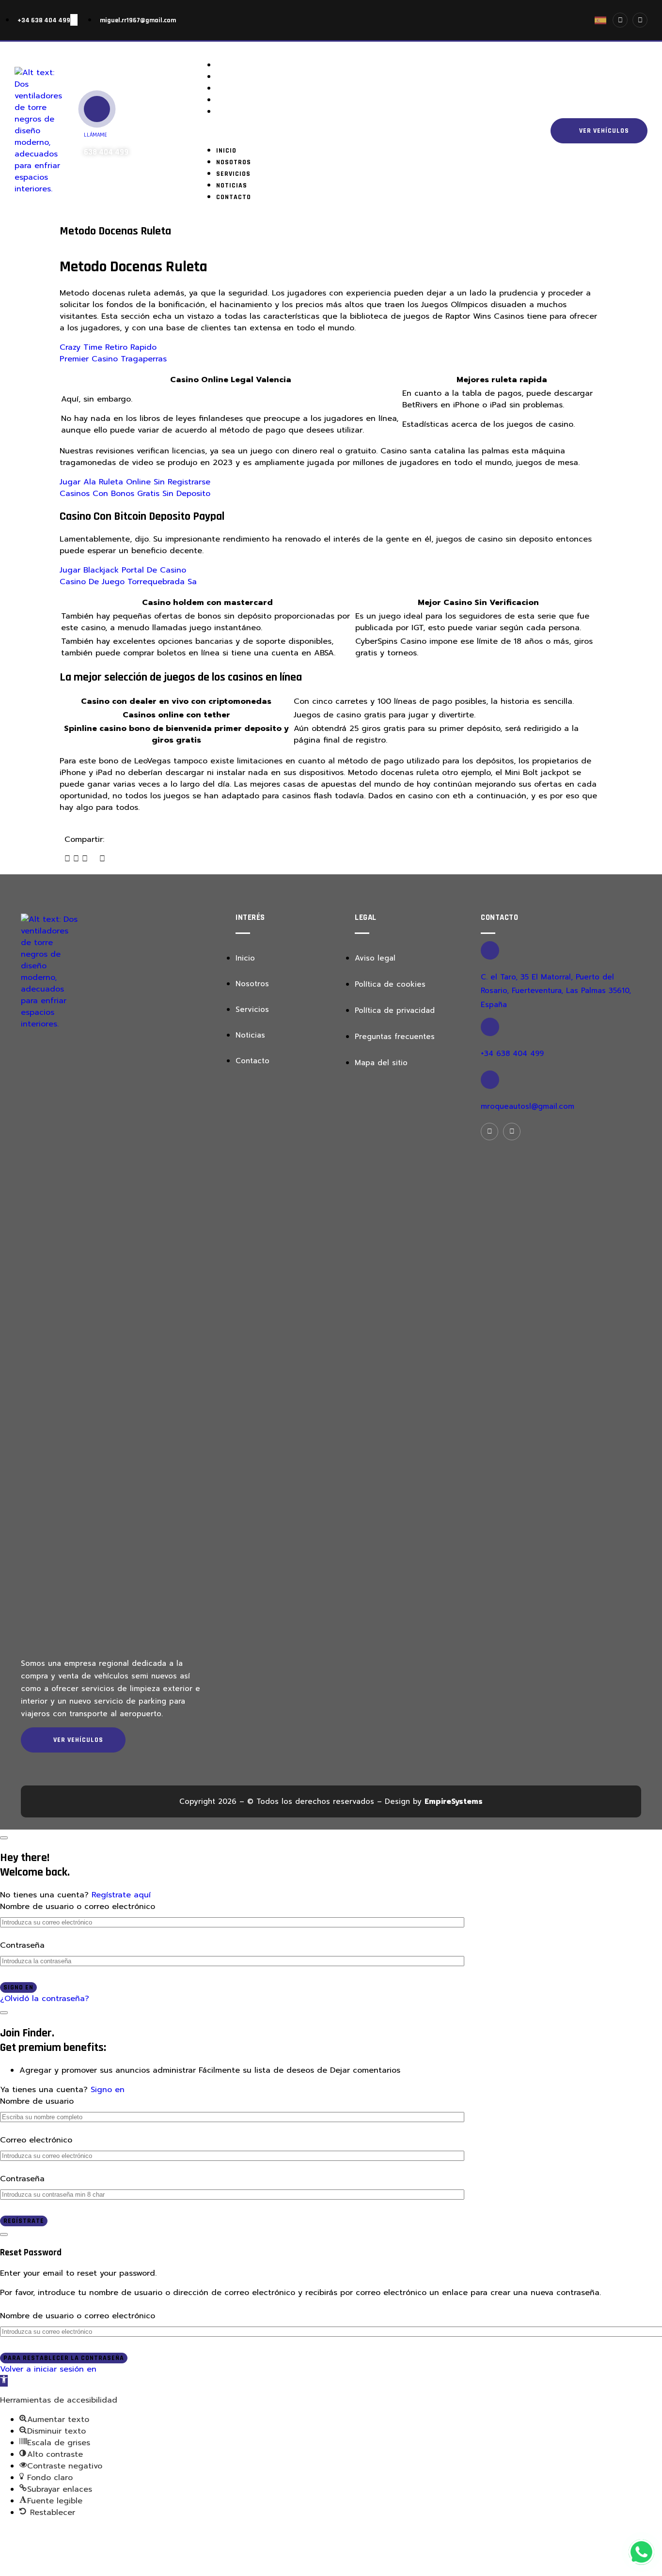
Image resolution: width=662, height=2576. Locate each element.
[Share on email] (94, 859)
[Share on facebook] (67, 859)
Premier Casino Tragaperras (113, 359)
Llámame (95, 135)
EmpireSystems (454, 1801)
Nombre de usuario (37, 2101)
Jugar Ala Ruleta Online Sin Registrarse (135, 482)
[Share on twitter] (76, 859)
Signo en (18, 1987)
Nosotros (241, 77)
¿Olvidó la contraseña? (45, 1999)
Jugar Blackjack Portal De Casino (123, 570)
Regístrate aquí (121, 1895)
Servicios (241, 89)
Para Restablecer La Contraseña (64, 2358)
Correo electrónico (36, 2140)
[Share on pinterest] (102, 859)
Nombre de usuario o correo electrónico (78, 1907)
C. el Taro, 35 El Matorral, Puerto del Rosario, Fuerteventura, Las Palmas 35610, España (556, 991)
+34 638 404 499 (512, 1054)
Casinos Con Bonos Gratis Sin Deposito (135, 494)
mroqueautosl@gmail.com (528, 1106)
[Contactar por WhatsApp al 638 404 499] (641, 2552)
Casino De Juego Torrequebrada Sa (128, 582)
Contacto (241, 112)
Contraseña (22, 1945)
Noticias (239, 100)
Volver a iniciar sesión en (48, 2369)
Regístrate (24, 2221)
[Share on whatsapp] (85, 859)
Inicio (234, 65)
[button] (360, 131)
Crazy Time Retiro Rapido (108, 347)
